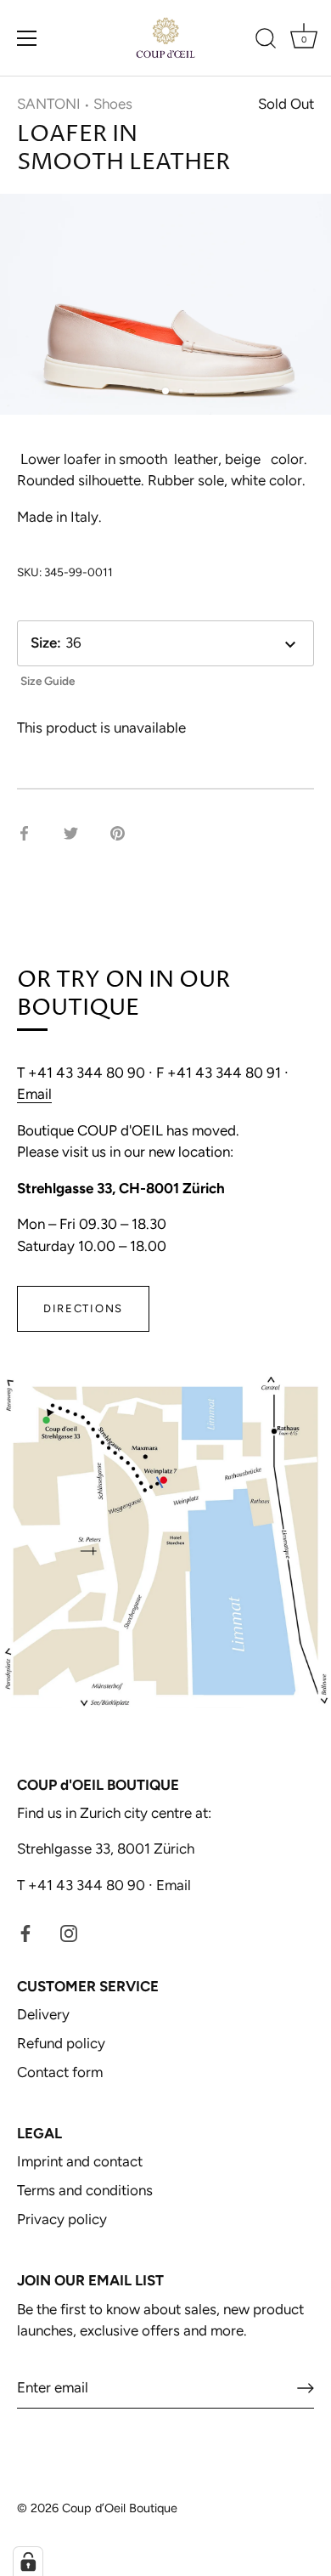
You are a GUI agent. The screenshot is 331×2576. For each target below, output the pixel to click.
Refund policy (61, 2043)
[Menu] (27, 38)
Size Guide (48, 681)
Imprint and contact (80, 2161)
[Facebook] (25, 1932)
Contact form (60, 2072)
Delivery (43, 2014)
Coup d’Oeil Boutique (120, 2508)
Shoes (113, 104)
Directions (83, 1308)
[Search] (266, 41)
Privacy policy (62, 2219)
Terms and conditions (85, 2190)
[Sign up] (306, 2388)
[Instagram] (69, 1932)
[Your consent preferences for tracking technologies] (28, 2562)
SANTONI (49, 104)
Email (34, 1094)
